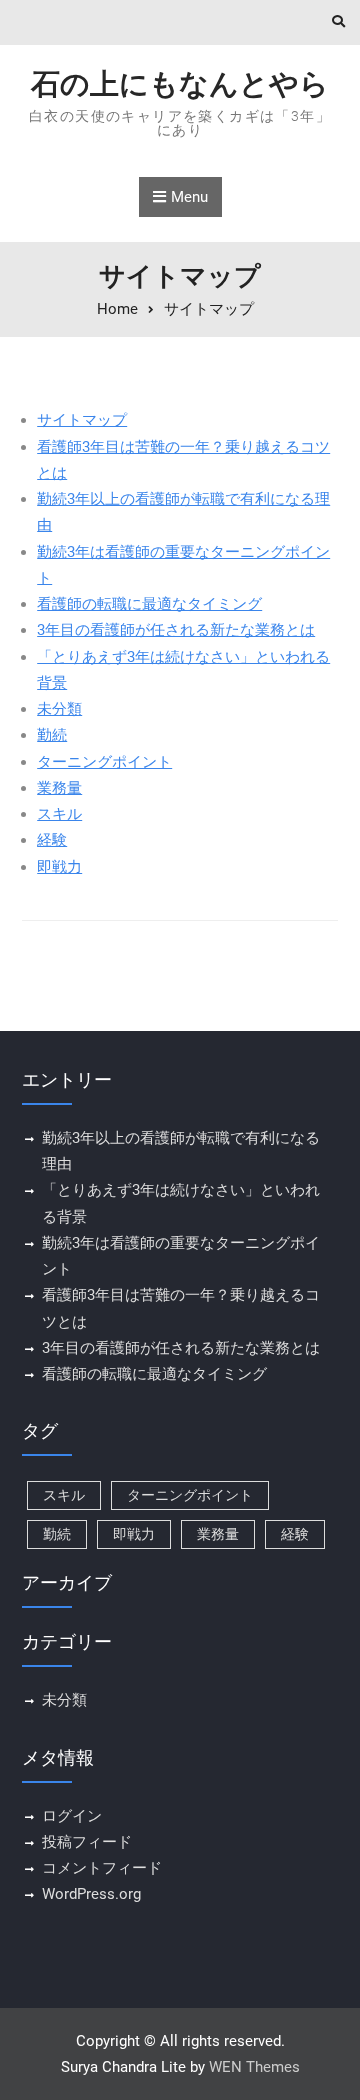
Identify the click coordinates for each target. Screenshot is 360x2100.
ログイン (72, 1816)
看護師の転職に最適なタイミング (149, 604)
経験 (52, 840)
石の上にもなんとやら (180, 84)
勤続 (52, 735)
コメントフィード (102, 1868)
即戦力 (59, 867)
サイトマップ (82, 420)
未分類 (59, 709)
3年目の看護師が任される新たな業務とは (176, 630)
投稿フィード (87, 1842)
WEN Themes (254, 2067)
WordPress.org (91, 1894)
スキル (59, 814)
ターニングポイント (104, 762)
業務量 (59, 788)
